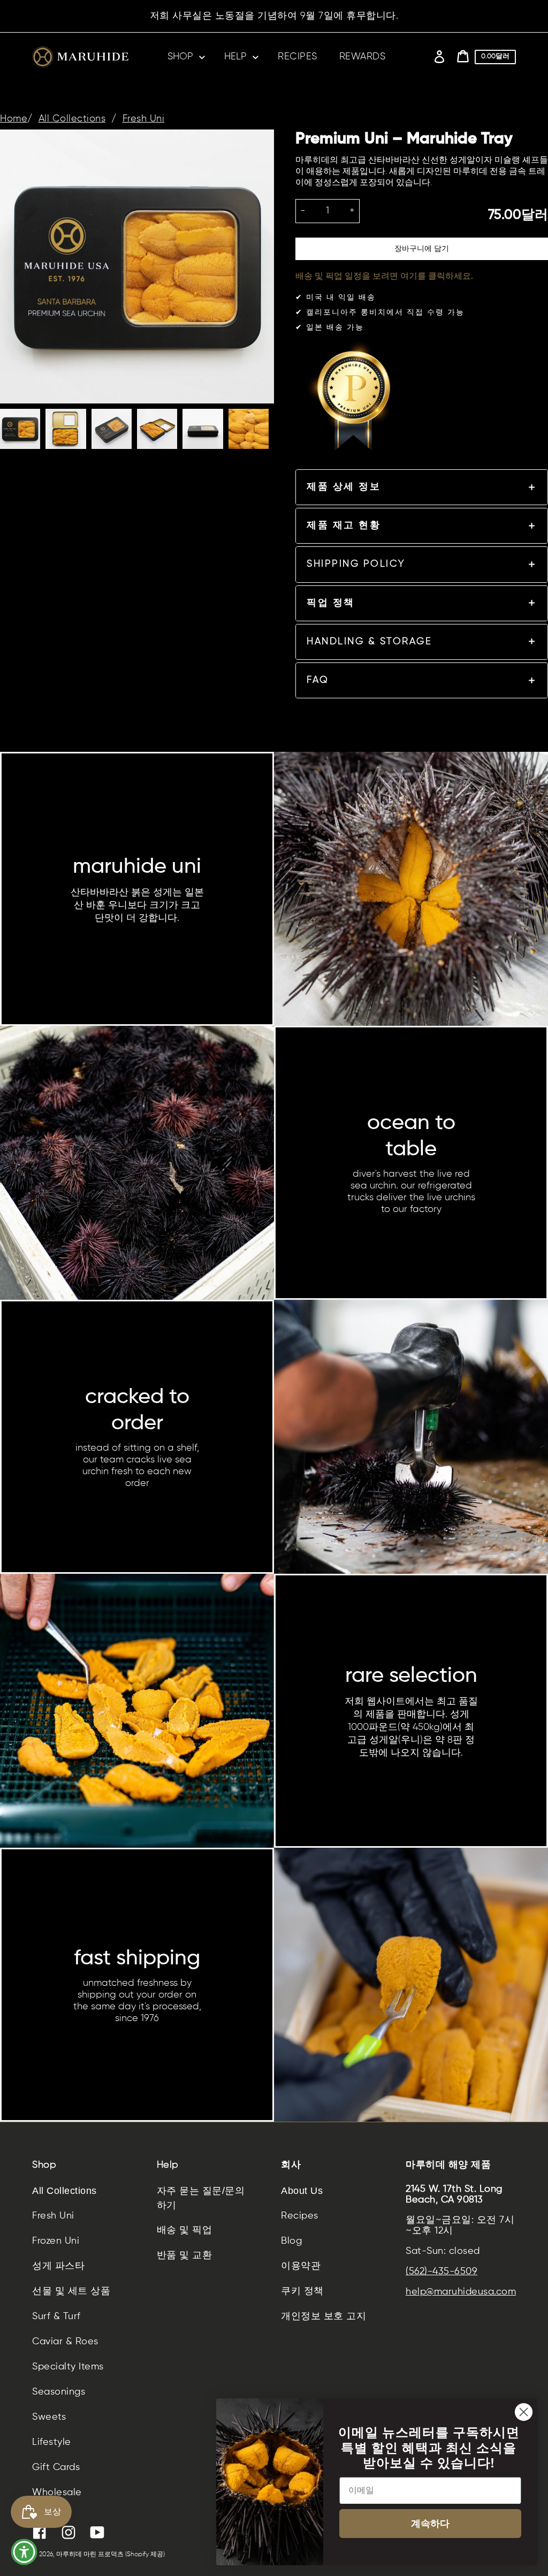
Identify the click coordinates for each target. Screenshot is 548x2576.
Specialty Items (68, 2367)
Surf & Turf (56, 2316)
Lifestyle (52, 2442)
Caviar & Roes (65, 2342)
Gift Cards (56, 2467)
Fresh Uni (144, 119)
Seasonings (59, 2392)
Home (14, 119)
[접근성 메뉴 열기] (24, 2552)
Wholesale (57, 2493)
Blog (291, 2241)
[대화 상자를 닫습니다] (524, 2412)
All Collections (72, 119)
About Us (302, 2191)
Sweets (49, 2417)
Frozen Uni (56, 2241)
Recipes (300, 2216)
